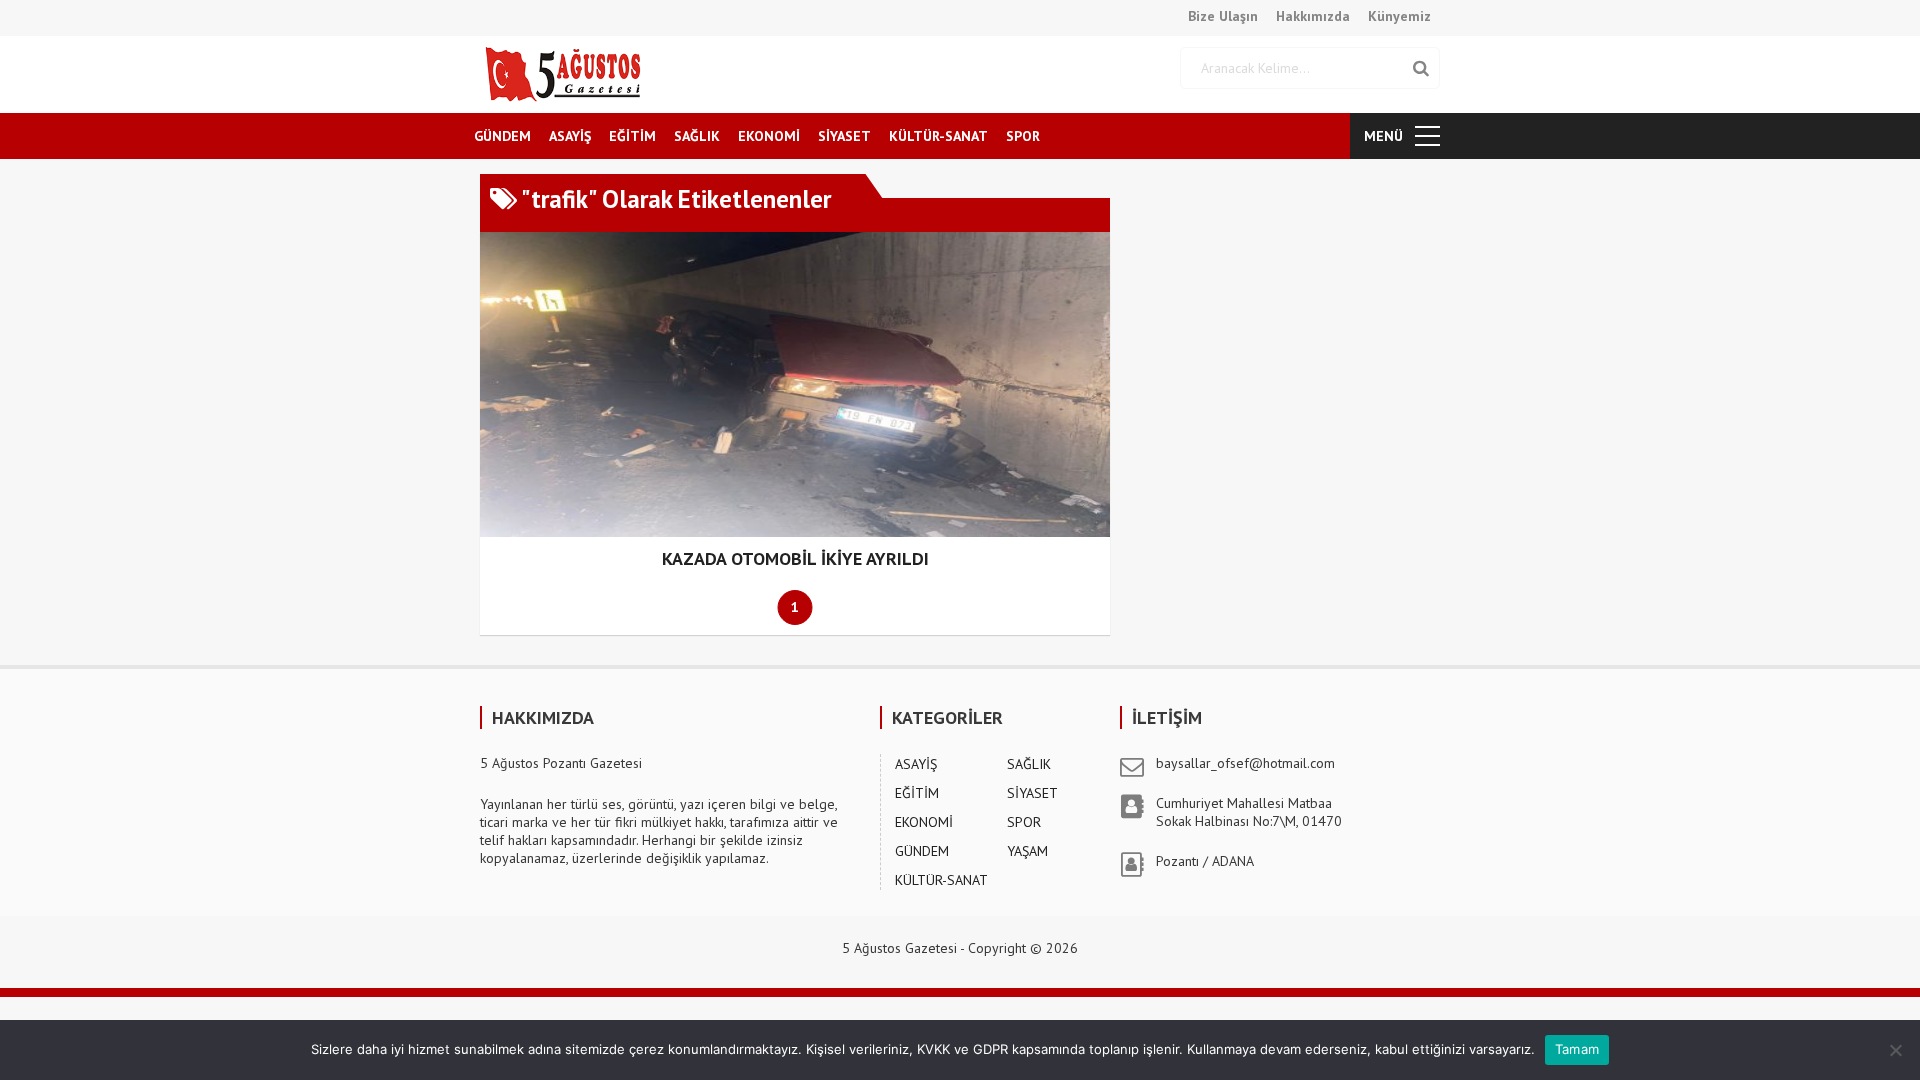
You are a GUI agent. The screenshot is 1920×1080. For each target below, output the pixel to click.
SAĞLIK (697, 136)
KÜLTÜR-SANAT (938, 136)
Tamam (1577, 1049)
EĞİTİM (632, 136)
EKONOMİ (769, 136)
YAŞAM (1027, 851)
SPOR (1023, 136)
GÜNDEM (502, 136)
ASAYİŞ (570, 136)
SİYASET (844, 136)
